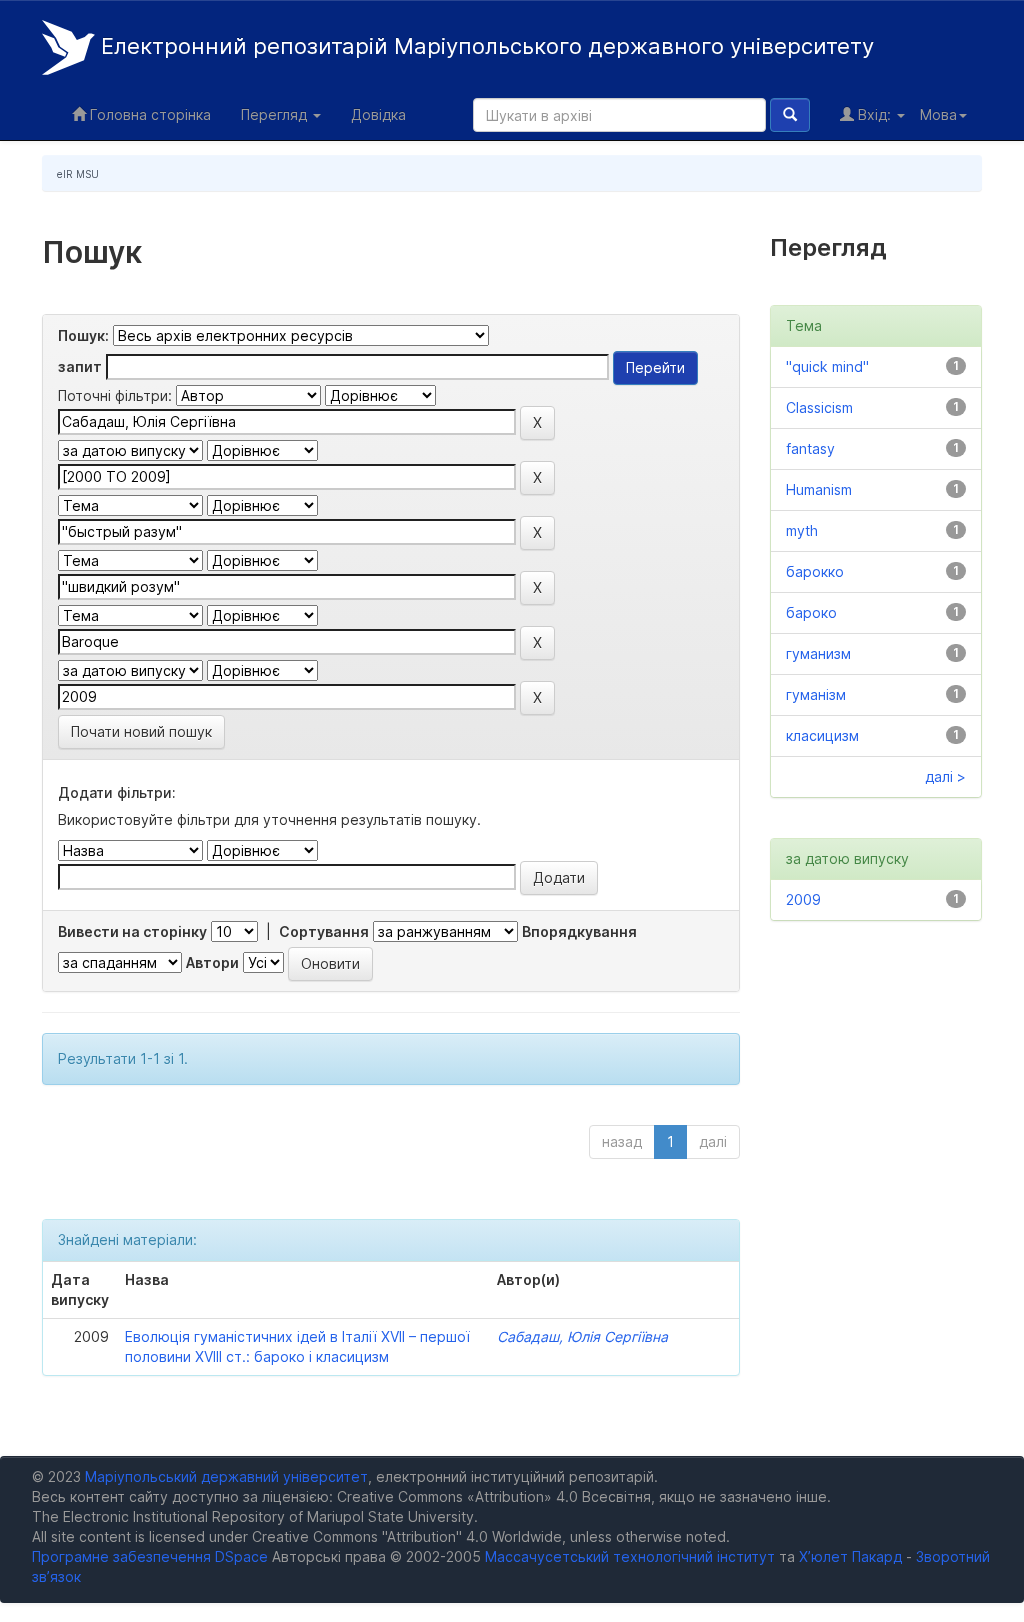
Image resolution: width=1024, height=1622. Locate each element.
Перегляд (276, 114)
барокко (815, 571)
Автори (212, 962)
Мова (938, 114)
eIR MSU (78, 174)
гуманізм (816, 694)
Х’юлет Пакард (850, 1556)
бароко (811, 612)
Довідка (378, 114)
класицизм (822, 735)
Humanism (819, 489)
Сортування (324, 931)
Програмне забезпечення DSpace (150, 1556)
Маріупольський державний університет (226, 1476)
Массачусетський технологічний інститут (630, 1556)
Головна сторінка (148, 114)
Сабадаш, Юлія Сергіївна (582, 1336)
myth (802, 530)
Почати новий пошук (141, 731)
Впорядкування (579, 931)
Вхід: (874, 114)
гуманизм (818, 653)
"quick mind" (827, 366)
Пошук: (83, 335)
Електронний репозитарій (484, 46)
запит (80, 366)
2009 (803, 899)
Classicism (819, 407)
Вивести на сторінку (132, 931)
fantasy (810, 448)
